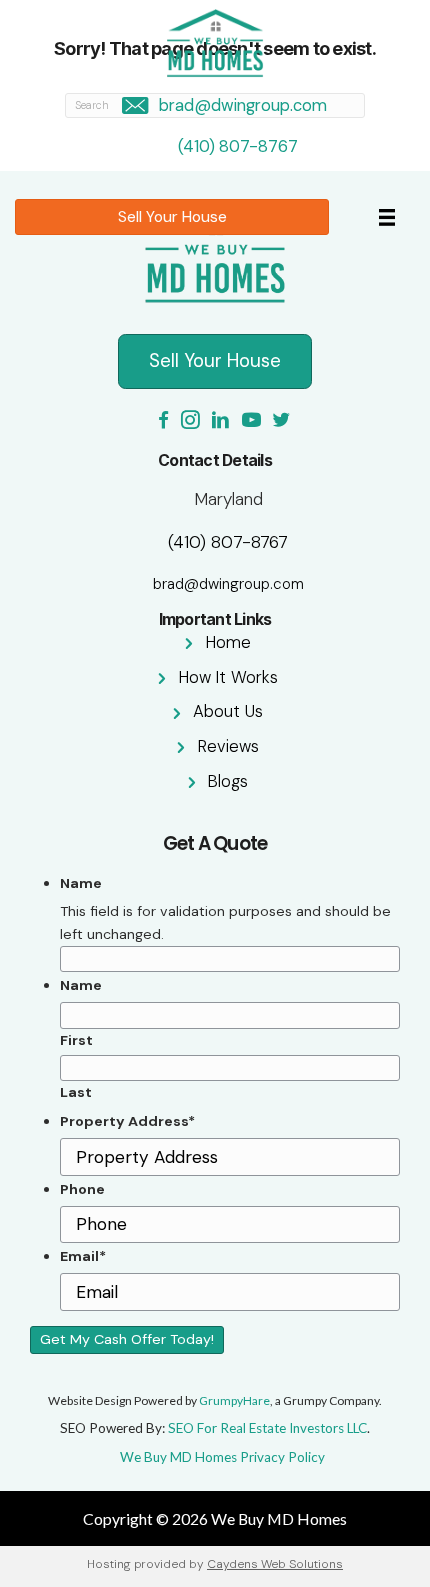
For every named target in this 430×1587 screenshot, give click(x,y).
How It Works (228, 677)
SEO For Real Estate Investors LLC (267, 1428)
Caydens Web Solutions (275, 1564)
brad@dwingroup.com (243, 105)
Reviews (228, 746)
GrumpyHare (234, 1400)
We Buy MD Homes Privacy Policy (222, 1457)
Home (228, 642)
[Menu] (387, 217)
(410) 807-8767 (238, 146)
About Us (228, 711)
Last (76, 1092)
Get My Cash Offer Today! (127, 1339)
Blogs (228, 781)
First (76, 1040)
